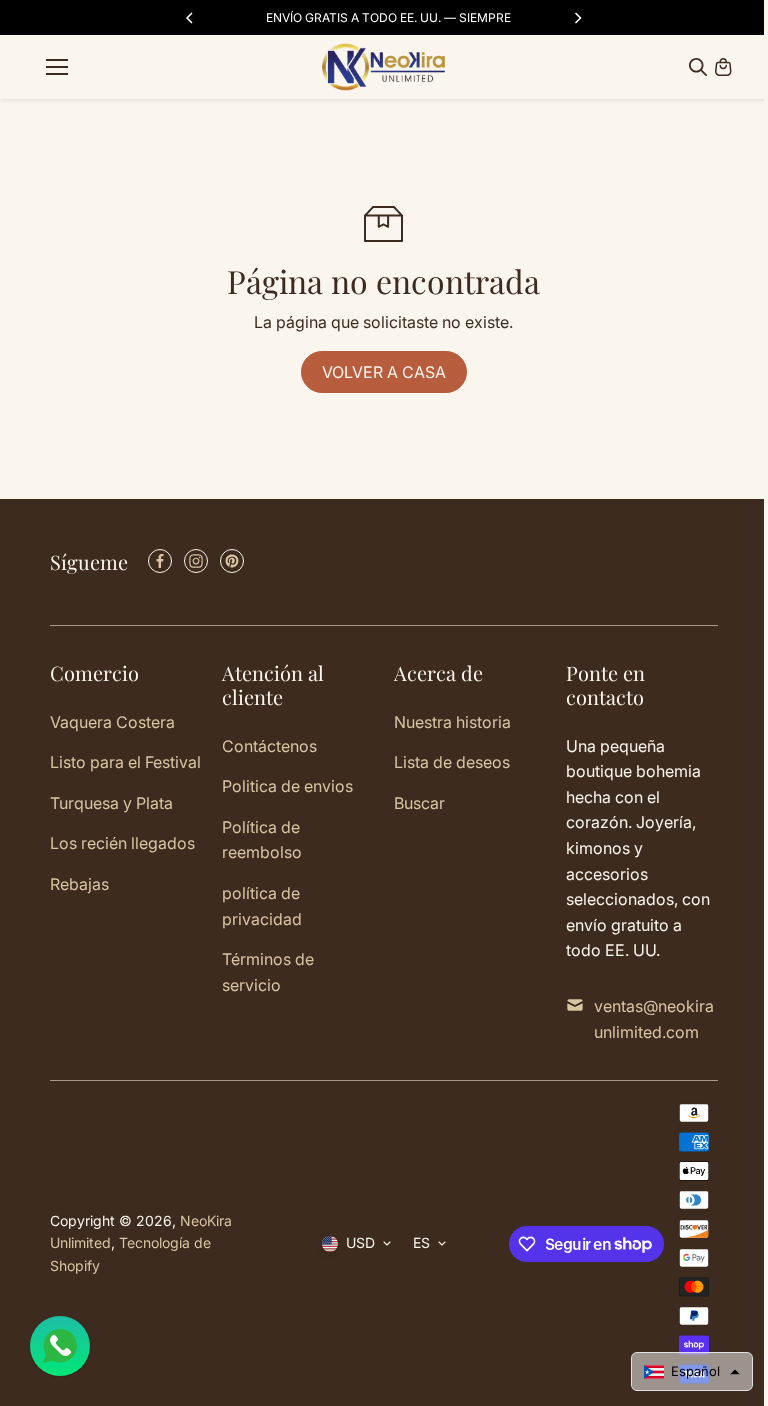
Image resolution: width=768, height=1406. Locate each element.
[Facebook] (160, 561)
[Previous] (191, 18)
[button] (692, 1371)
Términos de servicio (268, 972)
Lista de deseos (452, 762)
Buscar (419, 803)
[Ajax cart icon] (723, 67)
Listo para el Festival (125, 762)
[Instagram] (196, 561)
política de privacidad (262, 906)
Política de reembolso (262, 840)
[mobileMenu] (57, 67)
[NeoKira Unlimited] (383, 67)
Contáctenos (269, 746)
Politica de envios (287, 786)
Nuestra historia (452, 722)
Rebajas (79, 884)
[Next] (577, 18)
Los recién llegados (122, 843)
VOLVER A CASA (384, 372)
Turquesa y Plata (111, 803)
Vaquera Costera (112, 722)
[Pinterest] (232, 561)
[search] (698, 67)
